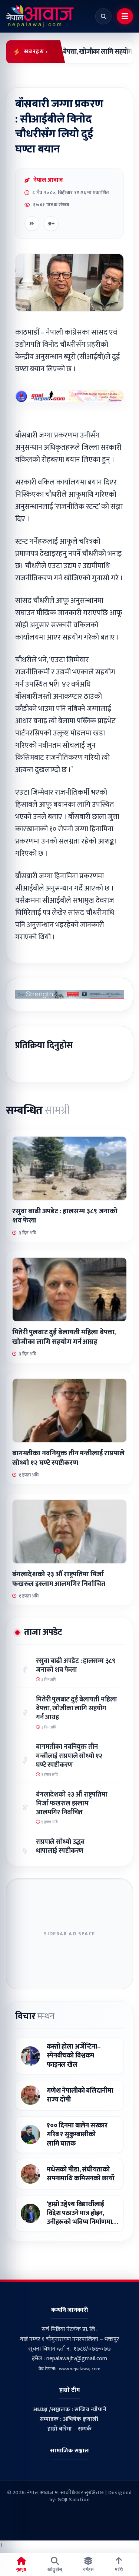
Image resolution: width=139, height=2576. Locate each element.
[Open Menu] (125, 16)
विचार (35, 2016)
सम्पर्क (85, 2429)
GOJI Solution (74, 2500)
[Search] (103, 16)
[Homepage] (40, 16)
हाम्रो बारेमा (60, 2429)
